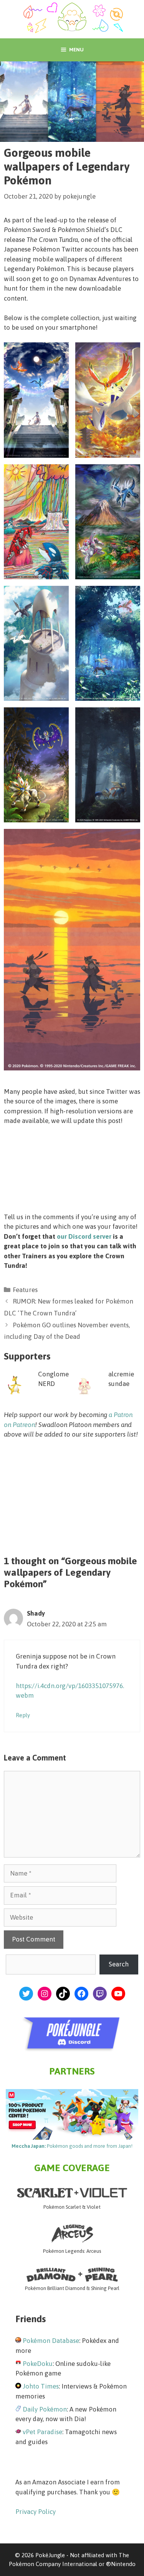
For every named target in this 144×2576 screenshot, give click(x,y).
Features (25, 1290)
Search (119, 1964)
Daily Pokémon (45, 2409)
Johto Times (41, 2386)
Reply (23, 1715)
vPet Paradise (42, 2432)
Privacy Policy (36, 2512)
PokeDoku (38, 2364)
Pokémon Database (51, 2341)
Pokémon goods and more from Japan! (72, 2146)
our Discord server (84, 1236)
